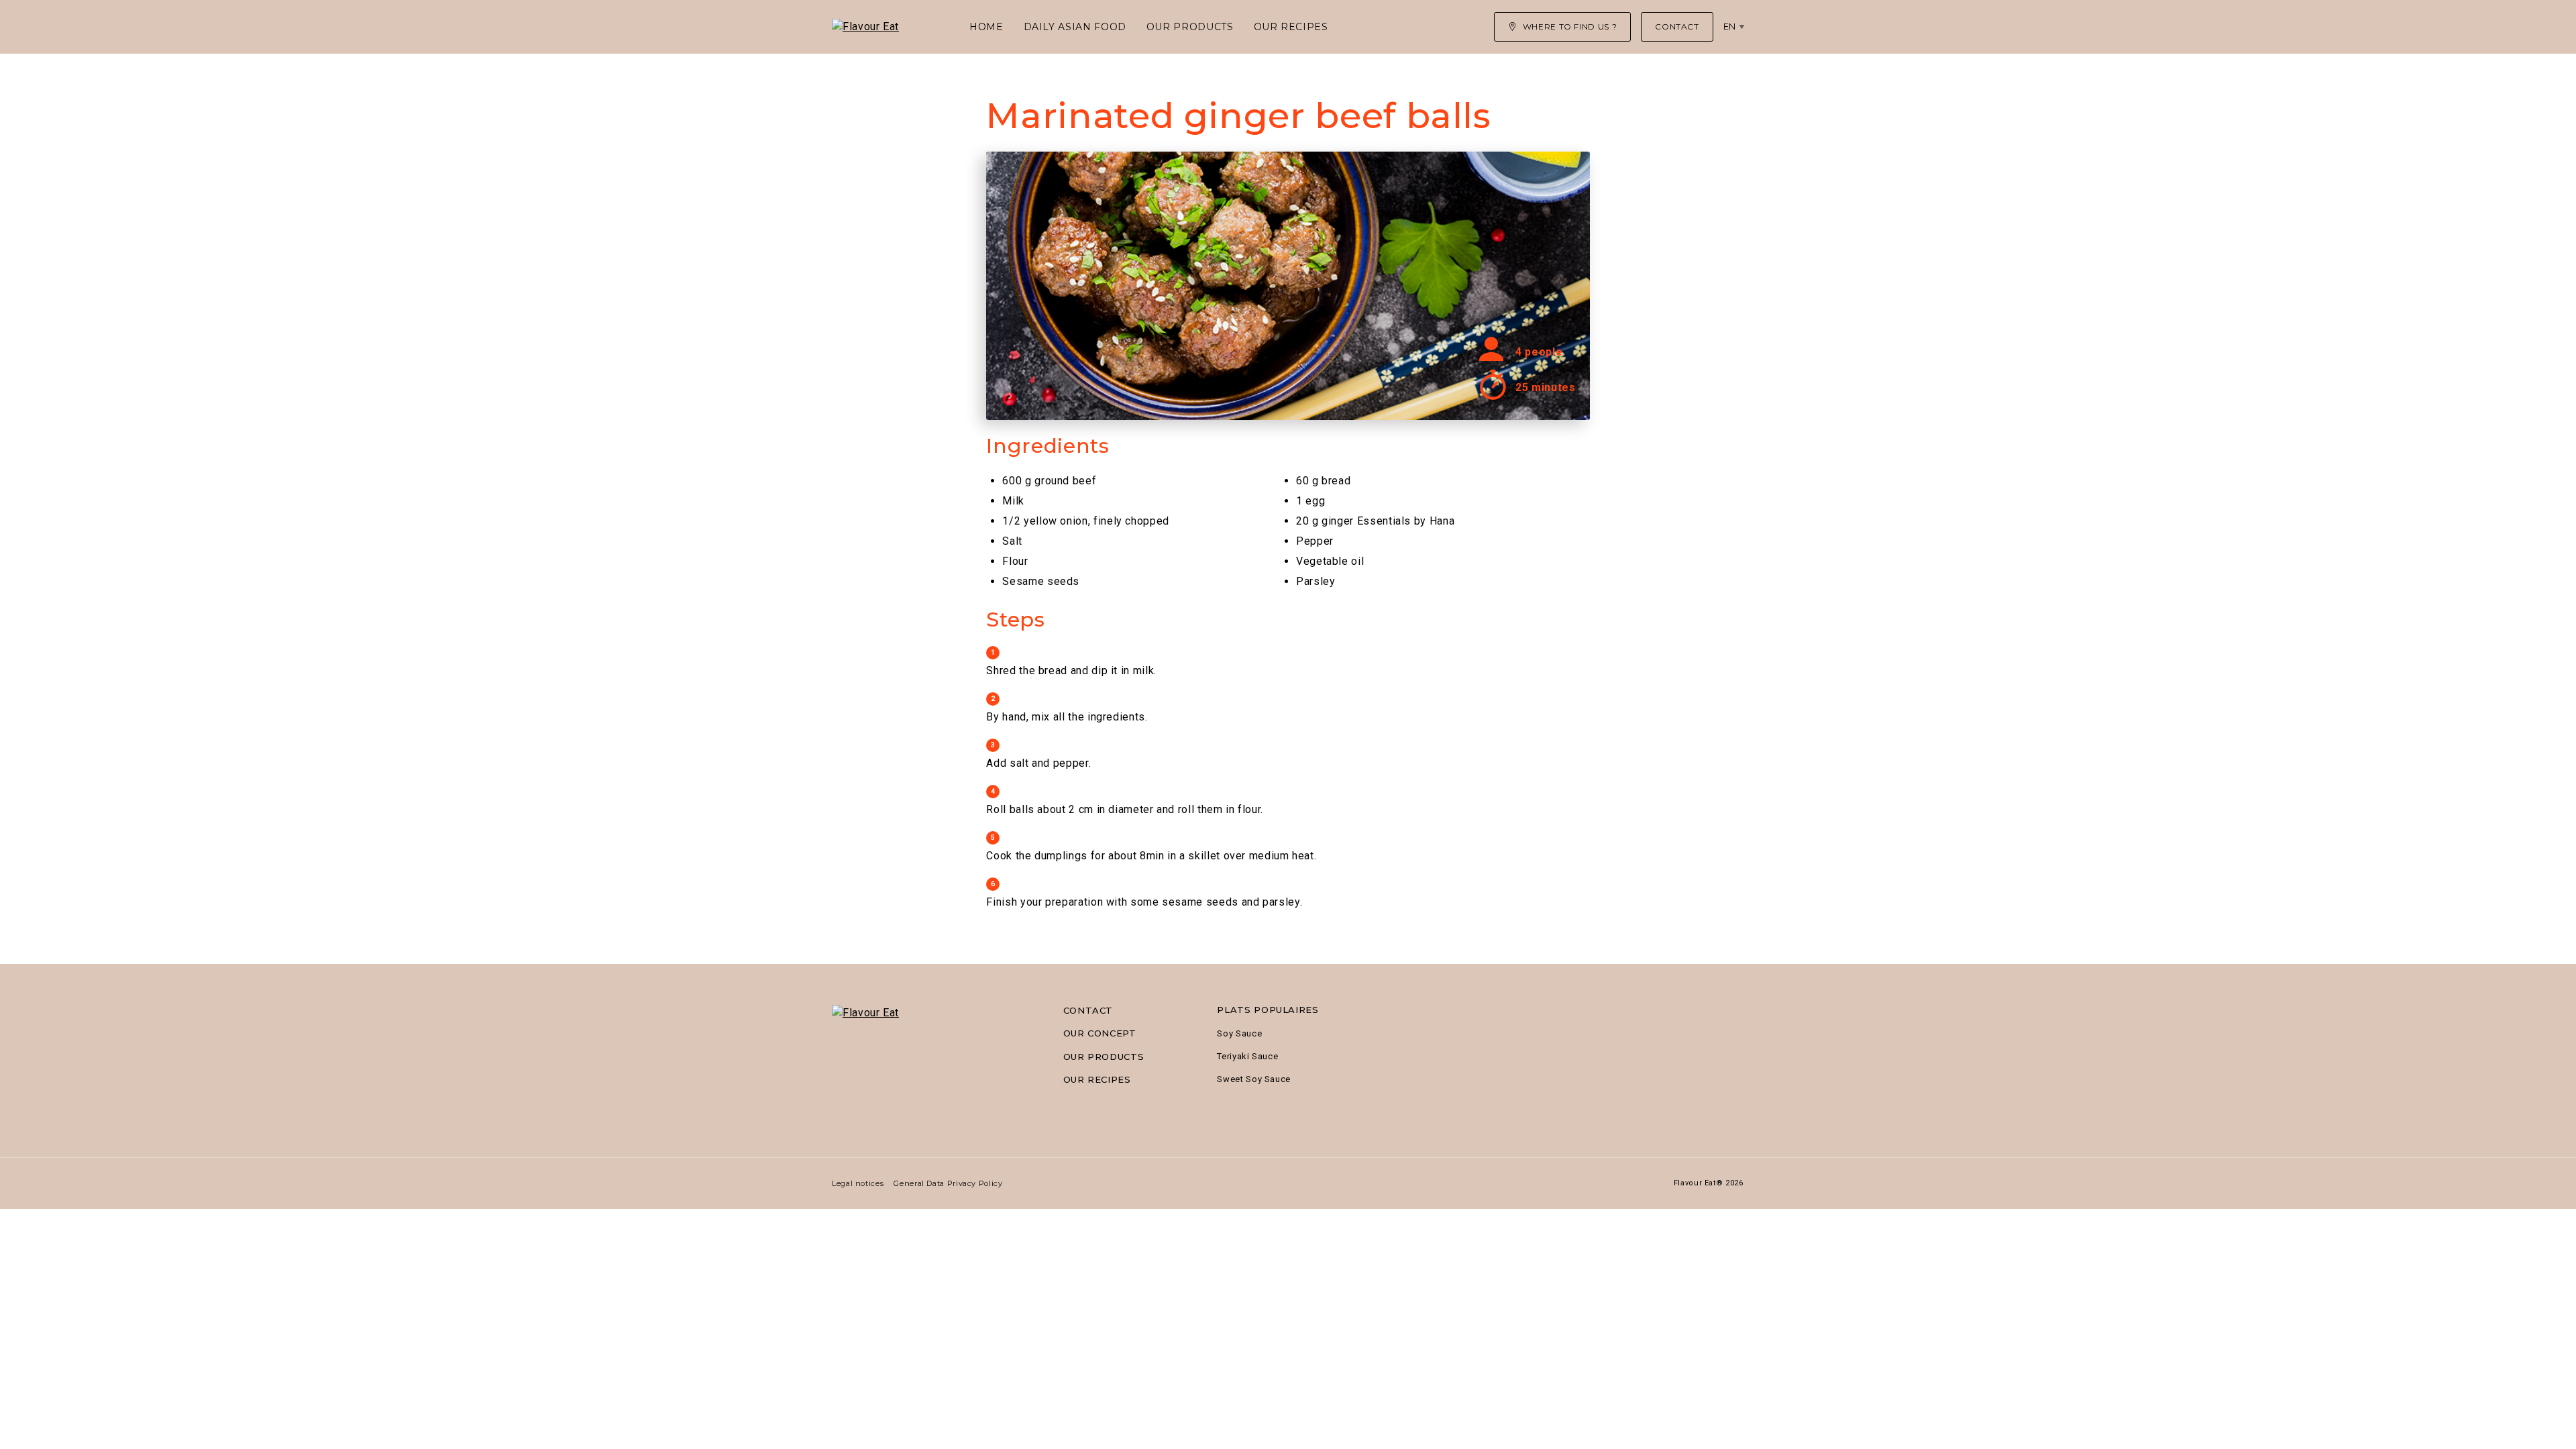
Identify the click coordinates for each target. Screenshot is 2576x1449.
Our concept (1100, 1033)
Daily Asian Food (1075, 27)
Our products (1190, 27)
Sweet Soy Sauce (1254, 1079)
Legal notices (858, 1183)
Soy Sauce (1239, 1033)
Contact (1088, 1010)
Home (986, 27)
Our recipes (1291, 27)
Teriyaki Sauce (1247, 1056)
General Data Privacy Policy (948, 1183)
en (1730, 26)
